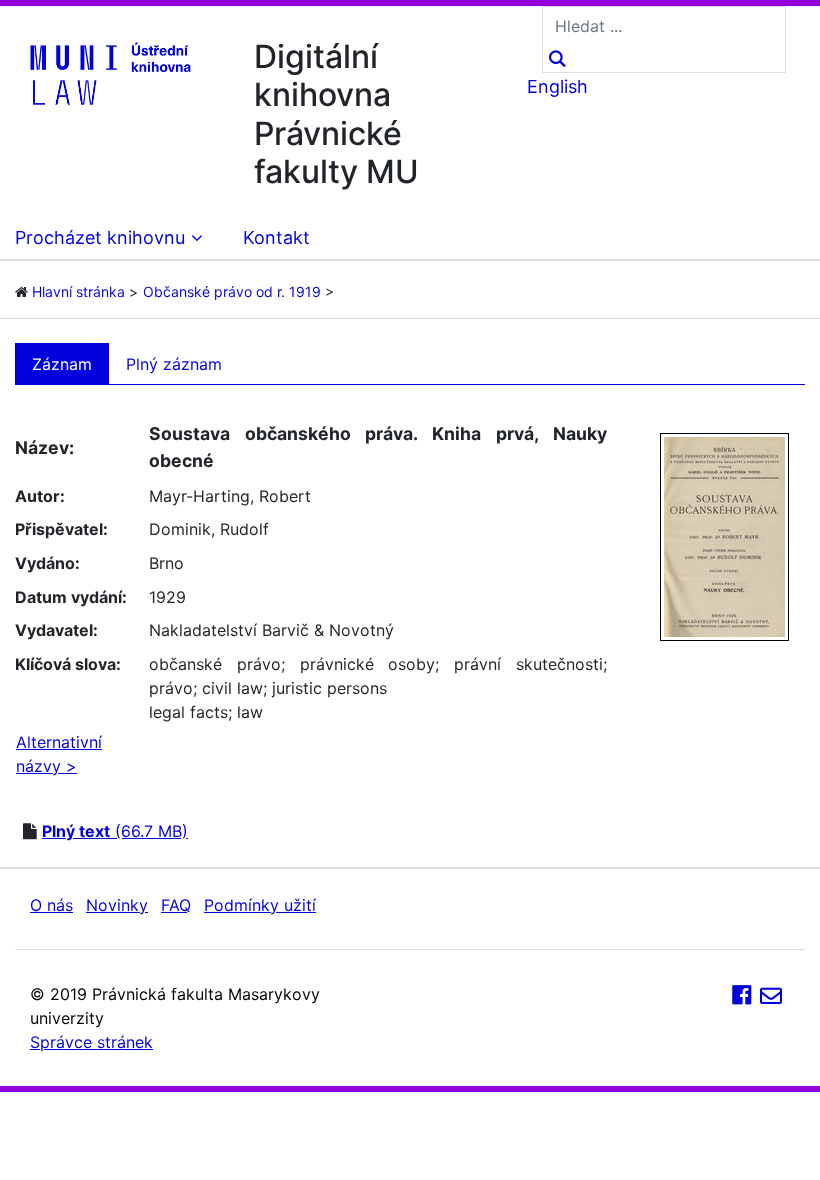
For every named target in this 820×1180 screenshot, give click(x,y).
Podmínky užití (260, 905)
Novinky (117, 905)
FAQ (176, 905)
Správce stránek (91, 1042)
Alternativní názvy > (59, 754)
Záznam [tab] (62, 364)
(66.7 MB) (115, 831)
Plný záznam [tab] (174, 364)
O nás (51, 905)
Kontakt (276, 237)
